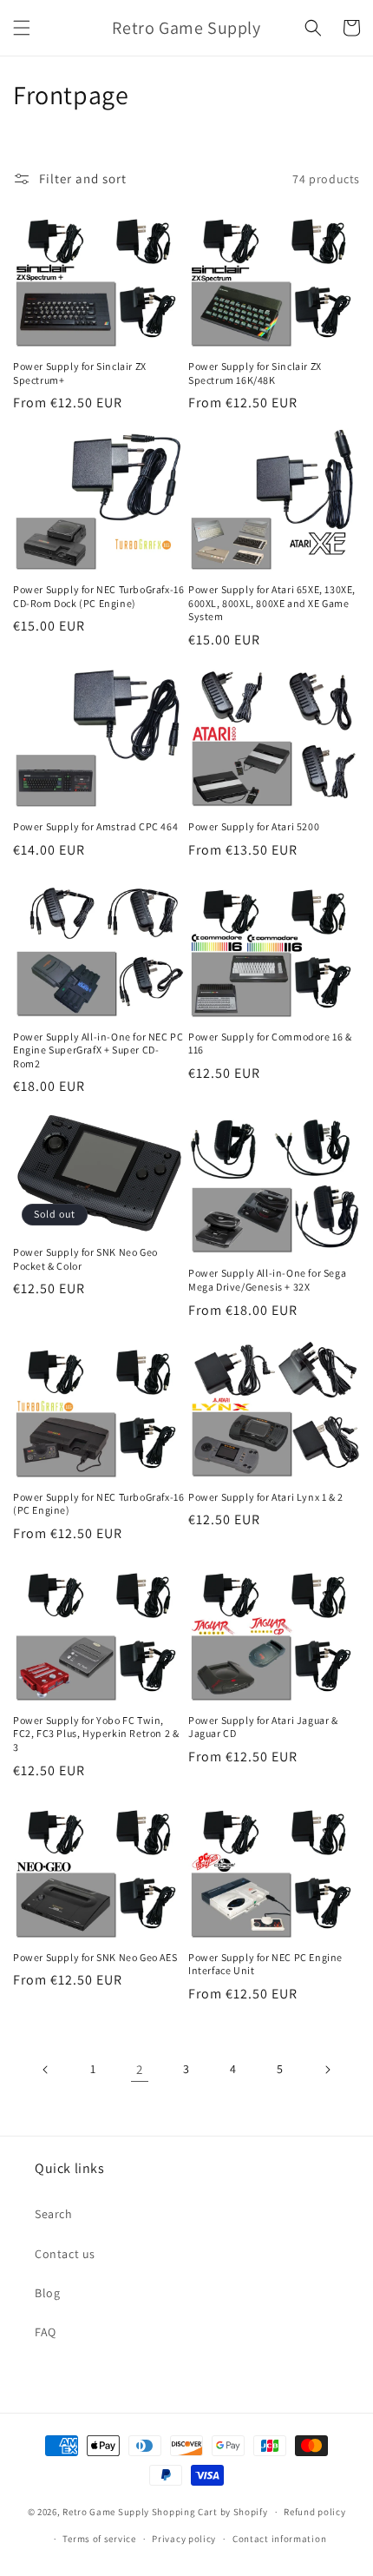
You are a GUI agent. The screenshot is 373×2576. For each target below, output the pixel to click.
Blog (47, 2293)
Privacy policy (184, 2539)
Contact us (65, 2254)
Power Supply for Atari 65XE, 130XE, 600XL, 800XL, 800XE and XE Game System (272, 603)
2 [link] (140, 2069)
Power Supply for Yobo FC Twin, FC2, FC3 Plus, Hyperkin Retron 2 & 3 (96, 1734)
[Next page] (327, 2070)
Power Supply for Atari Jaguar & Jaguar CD (263, 1727)
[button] (22, 28)
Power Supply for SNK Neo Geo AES (95, 1957)
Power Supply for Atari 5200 (254, 826)
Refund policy (314, 2512)
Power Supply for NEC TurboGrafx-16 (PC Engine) (98, 1504)
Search (54, 2214)
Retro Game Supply (106, 2512)
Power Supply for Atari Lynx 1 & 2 (266, 1497)
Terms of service (99, 2539)
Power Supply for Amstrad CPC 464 (95, 826)
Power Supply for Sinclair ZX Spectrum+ (80, 373)
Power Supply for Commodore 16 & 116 (270, 1044)
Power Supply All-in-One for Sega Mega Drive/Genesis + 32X (267, 1280)
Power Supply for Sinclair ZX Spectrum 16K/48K (255, 373)
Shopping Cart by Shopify (210, 2512)
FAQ (46, 2332)
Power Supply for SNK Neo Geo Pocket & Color (85, 1259)
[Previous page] (46, 2070)
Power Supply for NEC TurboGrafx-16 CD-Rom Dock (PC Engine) (98, 596)
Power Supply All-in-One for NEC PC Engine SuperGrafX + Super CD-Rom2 (98, 1050)
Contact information (279, 2539)
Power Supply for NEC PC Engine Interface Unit (265, 1964)
